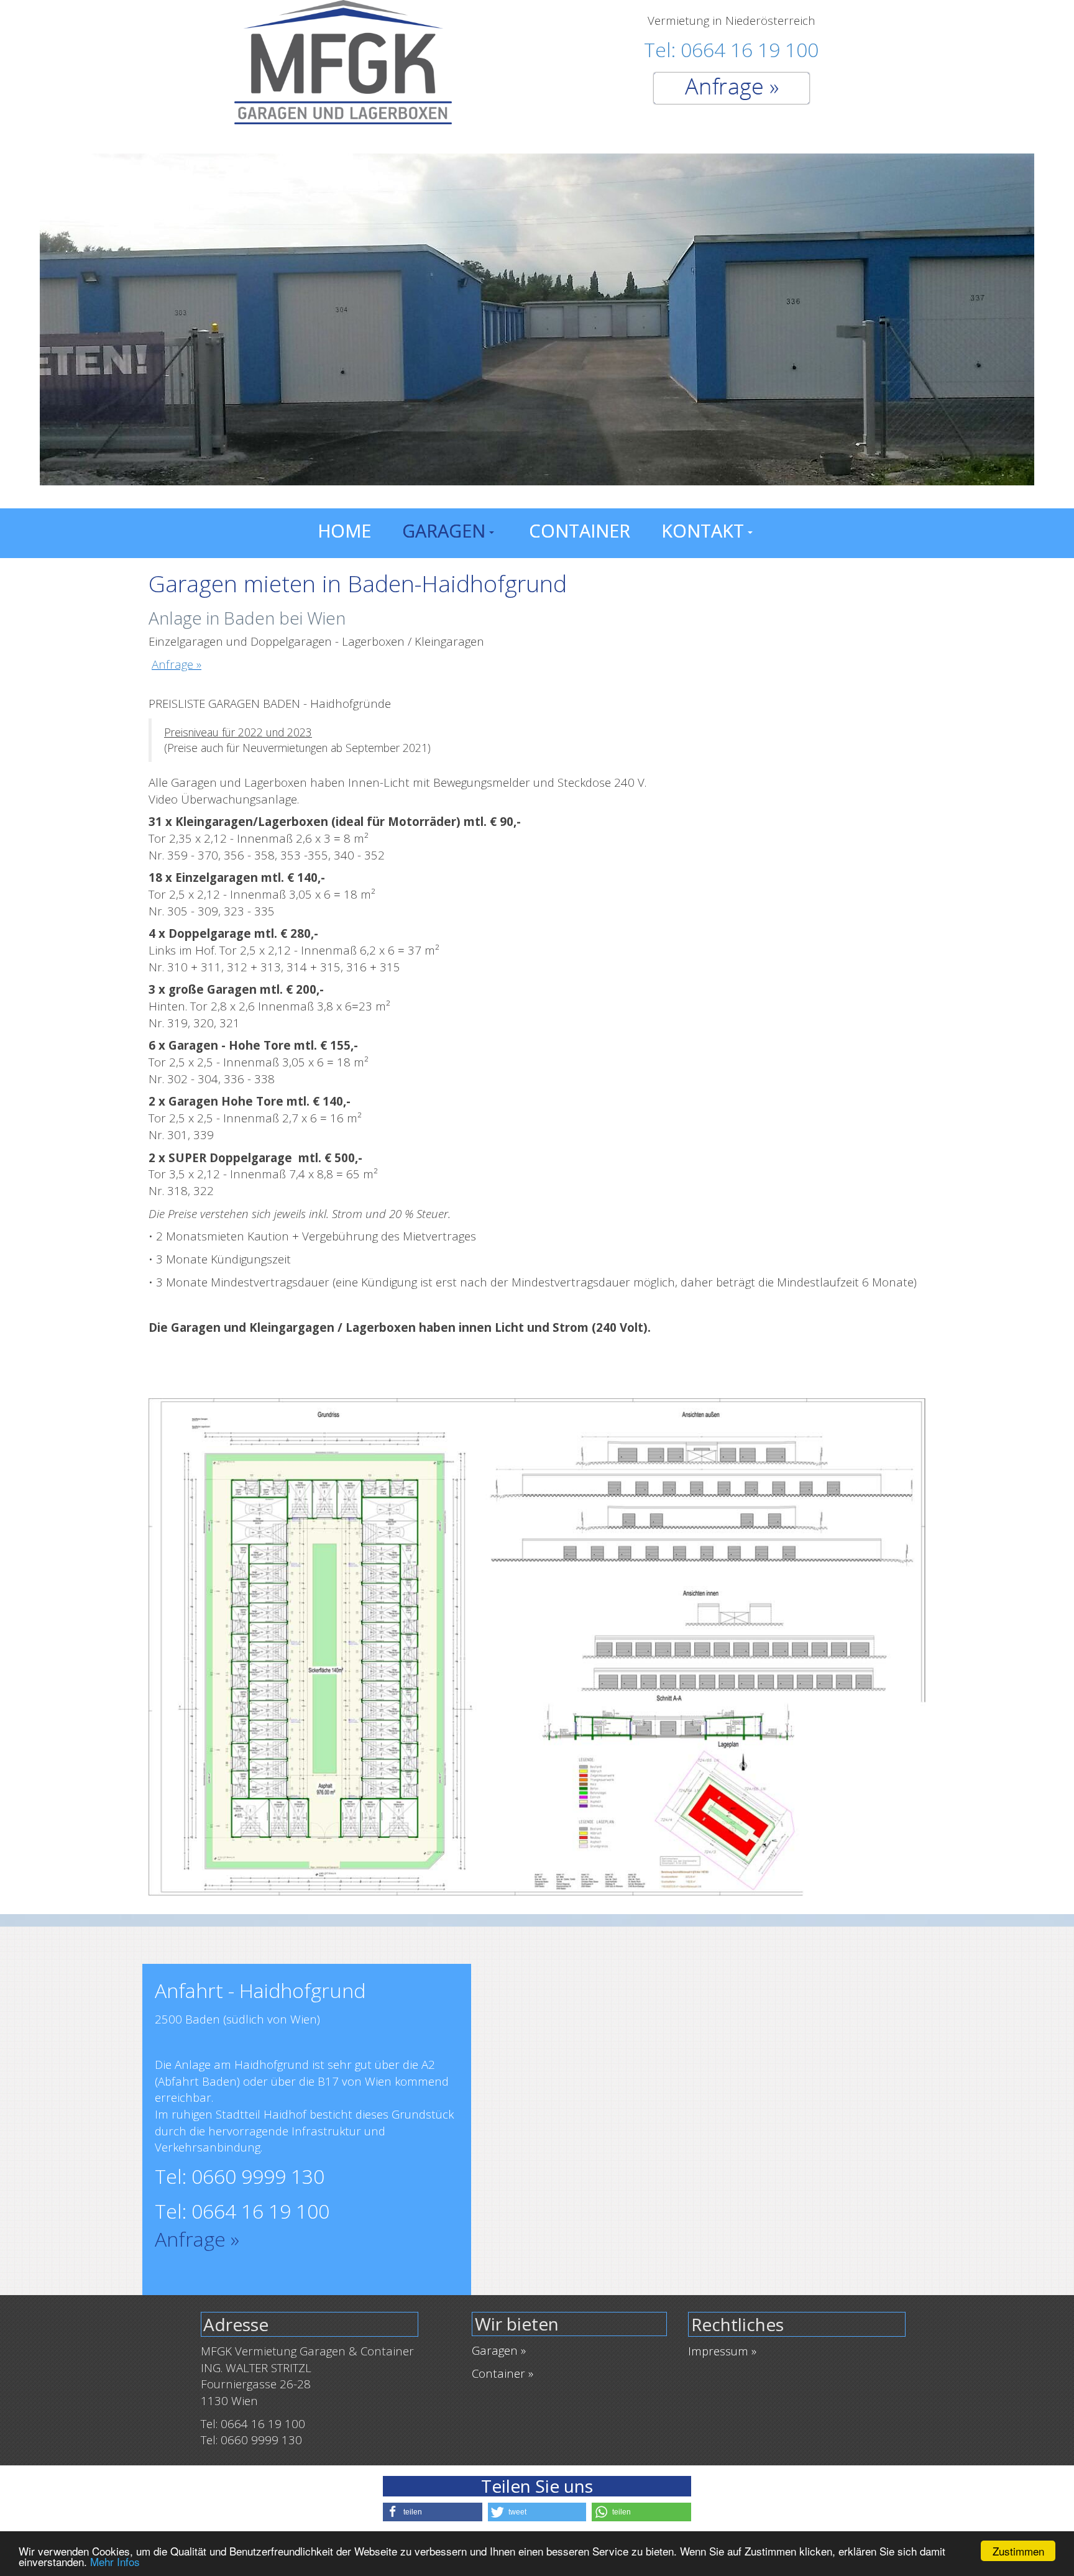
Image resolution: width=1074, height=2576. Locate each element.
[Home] (343, 61)
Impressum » (722, 2351)
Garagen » (499, 2350)
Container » (503, 2373)
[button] (433, 2512)
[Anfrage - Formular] (732, 87)
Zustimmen (1018, 2551)
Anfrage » (177, 664)
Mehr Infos (115, 2561)
